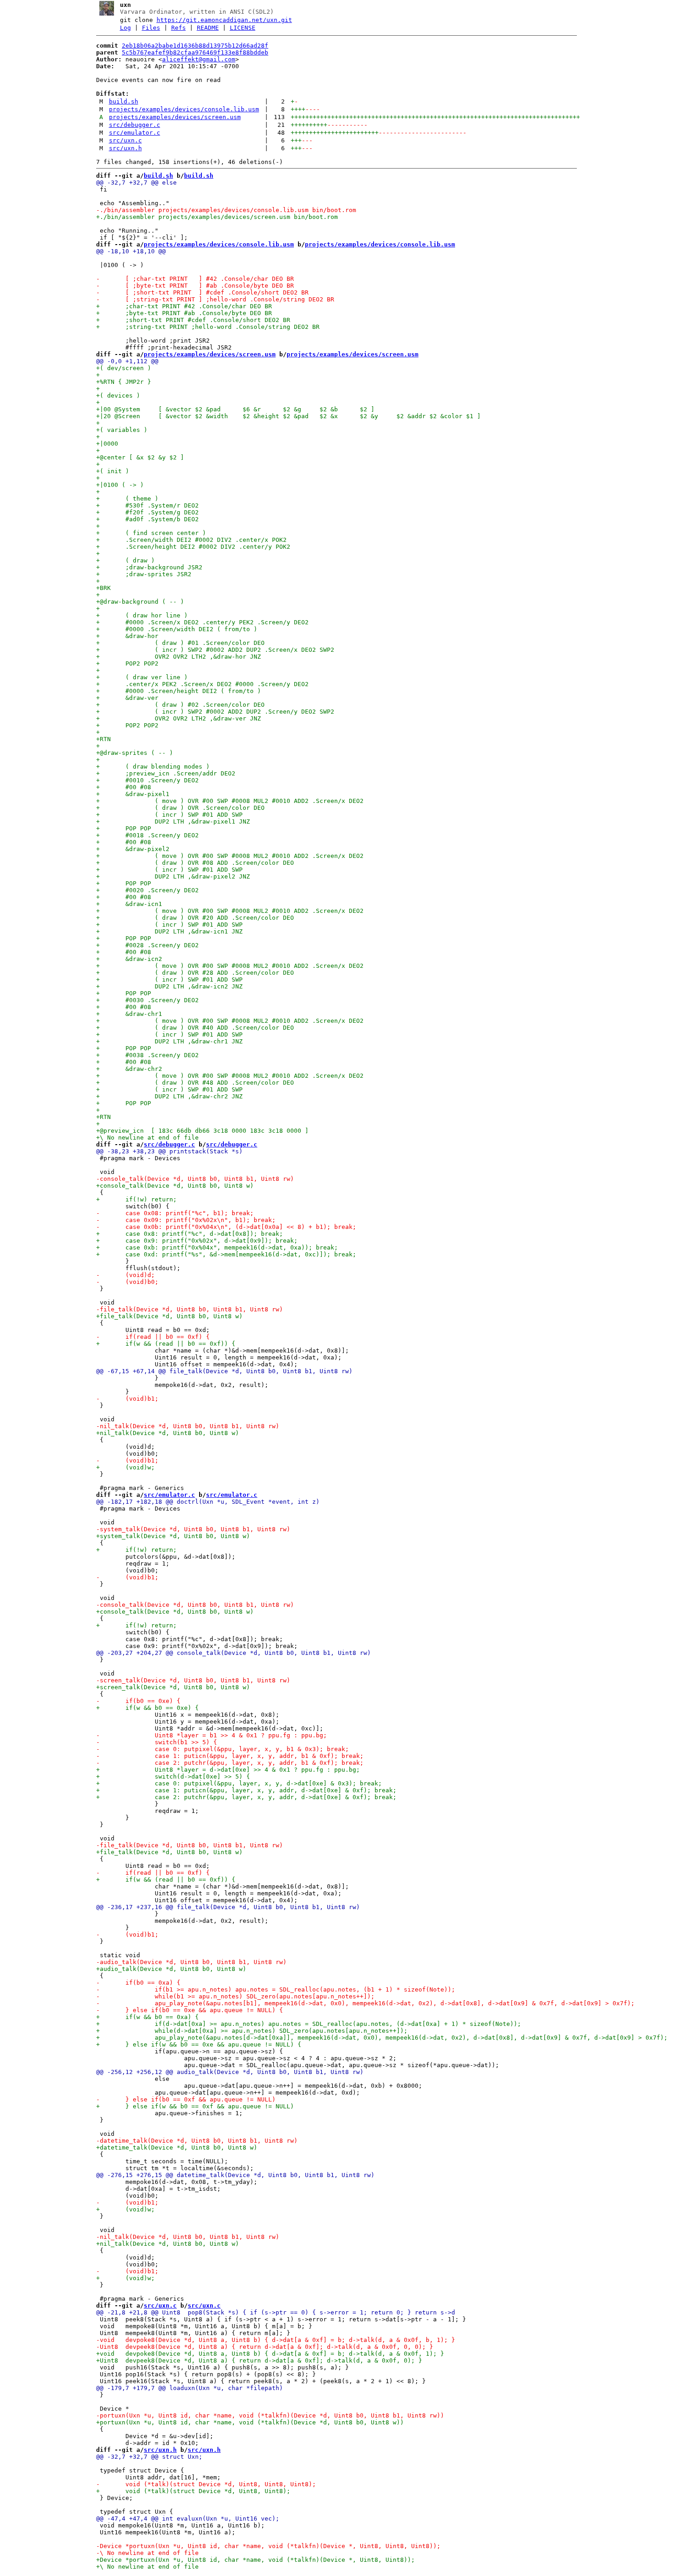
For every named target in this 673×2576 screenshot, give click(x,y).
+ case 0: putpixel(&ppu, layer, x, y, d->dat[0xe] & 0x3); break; (239, 1783)
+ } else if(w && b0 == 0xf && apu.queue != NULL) (195, 2106)
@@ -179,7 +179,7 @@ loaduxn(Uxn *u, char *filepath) (190, 2388)
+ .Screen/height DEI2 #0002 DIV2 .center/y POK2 (193, 547)
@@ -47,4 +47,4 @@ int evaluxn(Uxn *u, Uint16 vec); (188, 2519)
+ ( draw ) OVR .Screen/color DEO (180, 808)
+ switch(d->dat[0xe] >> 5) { (173, 1776)
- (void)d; (125, 1275)
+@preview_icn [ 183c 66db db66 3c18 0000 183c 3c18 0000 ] (202, 1131)
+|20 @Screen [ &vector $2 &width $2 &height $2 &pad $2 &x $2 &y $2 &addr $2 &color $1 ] (288, 416)
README (208, 28)
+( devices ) (118, 396)
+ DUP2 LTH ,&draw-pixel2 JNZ (173, 876)
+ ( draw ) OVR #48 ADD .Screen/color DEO (195, 1083)
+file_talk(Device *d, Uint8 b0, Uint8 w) (169, 1316)
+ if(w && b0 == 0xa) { (147, 2017)
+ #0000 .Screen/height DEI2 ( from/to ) (179, 691)
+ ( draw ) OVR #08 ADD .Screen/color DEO (195, 863)
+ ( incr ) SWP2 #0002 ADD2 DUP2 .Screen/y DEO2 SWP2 (215, 712)
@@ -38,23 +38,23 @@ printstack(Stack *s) (169, 1151)
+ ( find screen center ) (151, 533)
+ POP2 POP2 (127, 663)
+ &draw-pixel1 (133, 794)
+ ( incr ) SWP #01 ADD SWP (169, 815)
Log (125, 28)
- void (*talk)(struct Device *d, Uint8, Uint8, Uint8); (206, 2484)
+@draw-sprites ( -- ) (135, 753)
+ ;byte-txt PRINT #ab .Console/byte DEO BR (184, 313)
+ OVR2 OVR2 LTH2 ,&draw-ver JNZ (179, 718)
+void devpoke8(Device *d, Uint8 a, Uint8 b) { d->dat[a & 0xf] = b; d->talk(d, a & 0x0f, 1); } (270, 2354)
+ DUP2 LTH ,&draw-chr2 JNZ (169, 1096)
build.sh (124, 101)
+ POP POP (124, 828)
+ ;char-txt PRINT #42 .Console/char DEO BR (184, 306)
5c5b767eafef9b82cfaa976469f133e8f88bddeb (195, 52)
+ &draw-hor (127, 636)
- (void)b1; (127, 1399)
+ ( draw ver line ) (142, 677)
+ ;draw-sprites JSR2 (144, 574)
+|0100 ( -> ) (120, 485)
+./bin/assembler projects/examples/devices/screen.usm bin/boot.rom (217, 217)
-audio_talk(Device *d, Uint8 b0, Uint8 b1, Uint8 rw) (191, 1962)
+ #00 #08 (124, 787)
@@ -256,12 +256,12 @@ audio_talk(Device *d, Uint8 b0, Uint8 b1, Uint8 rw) (230, 2072)
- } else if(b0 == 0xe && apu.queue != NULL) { (190, 2010)
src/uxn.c (125, 140)
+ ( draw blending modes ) (153, 767)
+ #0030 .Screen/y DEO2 (147, 1000)
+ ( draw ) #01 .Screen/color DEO (180, 643)
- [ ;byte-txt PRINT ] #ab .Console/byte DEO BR (195, 286)
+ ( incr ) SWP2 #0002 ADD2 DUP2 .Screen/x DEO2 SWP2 (215, 650)
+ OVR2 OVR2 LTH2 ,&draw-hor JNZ (179, 657)
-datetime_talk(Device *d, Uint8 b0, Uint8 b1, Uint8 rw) (197, 2141)
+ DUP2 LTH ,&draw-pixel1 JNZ (173, 821)
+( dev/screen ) (124, 368)
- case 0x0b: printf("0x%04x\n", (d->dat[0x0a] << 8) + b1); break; (226, 1227)
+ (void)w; (125, 1467)
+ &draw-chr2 (129, 1069)
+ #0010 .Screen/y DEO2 (147, 780)
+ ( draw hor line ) (142, 615)
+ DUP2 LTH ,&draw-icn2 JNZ (169, 986)
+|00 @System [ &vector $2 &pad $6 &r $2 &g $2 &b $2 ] (235, 409)
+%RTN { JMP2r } (124, 382)
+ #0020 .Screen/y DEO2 (147, 890)
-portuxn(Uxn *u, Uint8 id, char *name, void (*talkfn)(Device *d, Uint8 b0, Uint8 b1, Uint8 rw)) (270, 2415)
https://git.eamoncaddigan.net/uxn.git (224, 20)
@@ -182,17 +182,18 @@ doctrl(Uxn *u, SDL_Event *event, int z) (208, 1502)
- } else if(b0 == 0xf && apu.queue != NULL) (186, 2099)
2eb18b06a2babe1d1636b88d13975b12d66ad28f (195, 46)
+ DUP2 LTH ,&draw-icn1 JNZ (169, 931)
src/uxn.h (125, 148)
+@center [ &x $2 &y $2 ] (140, 457)
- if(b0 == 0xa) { (138, 1983)
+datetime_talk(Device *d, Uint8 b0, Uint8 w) (177, 2148)
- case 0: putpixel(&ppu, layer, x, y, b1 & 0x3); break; (223, 1749)
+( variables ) (122, 430)
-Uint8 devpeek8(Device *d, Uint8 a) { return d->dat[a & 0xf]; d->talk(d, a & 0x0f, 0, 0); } (265, 2347)
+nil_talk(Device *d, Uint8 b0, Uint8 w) (168, 1433)
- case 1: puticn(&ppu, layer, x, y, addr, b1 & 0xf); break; (230, 1756)
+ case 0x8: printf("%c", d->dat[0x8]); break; (190, 1234)
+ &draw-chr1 (129, 1014)
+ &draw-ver (127, 698)
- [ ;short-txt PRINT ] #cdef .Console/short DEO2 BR (202, 292)
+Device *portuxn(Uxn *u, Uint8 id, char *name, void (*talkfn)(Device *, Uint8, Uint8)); (255, 2560)
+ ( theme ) (129, 499)
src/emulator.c (135, 133)
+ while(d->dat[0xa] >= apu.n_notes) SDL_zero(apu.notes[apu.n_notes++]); (252, 2031)
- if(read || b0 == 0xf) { (153, 1337)
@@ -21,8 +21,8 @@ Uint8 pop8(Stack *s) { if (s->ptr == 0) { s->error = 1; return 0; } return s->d (276, 2312)
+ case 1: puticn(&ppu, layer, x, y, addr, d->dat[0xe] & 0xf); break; (246, 1790)
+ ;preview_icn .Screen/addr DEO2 (166, 773)
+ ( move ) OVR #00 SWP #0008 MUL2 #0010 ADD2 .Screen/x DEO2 (230, 801)
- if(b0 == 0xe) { (138, 1701)
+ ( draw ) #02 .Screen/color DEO (180, 705)
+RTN (103, 739)
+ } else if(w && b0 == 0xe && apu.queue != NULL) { (199, 2044)
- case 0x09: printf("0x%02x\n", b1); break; (186, 1220)
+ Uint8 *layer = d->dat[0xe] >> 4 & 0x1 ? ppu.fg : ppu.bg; (228, 1770)
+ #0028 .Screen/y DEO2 (147, 945)
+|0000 (107, 444)
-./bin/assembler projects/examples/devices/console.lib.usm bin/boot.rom (226, 210)
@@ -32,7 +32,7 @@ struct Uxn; (149, 2457)
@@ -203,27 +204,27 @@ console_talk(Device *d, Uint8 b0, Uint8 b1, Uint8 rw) (233, 1653)
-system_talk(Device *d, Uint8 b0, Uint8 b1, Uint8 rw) (193, 1529)
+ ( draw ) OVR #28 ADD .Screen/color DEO (195, 973)
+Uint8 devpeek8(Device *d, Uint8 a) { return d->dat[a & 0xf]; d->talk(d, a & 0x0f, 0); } (259, 2360)
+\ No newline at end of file (147, 1138)
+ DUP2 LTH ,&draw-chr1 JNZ (169, 1041)
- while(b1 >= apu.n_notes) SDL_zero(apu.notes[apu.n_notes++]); (235, 1996)
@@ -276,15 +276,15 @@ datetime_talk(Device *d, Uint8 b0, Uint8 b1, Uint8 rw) (235, 2175)
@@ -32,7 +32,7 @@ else (136, 183)
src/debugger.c (135, 125)
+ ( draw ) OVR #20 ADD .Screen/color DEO (195, 918)
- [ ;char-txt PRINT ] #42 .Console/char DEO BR (195, 279)
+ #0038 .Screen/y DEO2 (147, 1055)
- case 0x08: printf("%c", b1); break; (175, 1213)
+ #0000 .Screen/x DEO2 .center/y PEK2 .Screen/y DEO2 (202, 622)
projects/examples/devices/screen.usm (175, 117)
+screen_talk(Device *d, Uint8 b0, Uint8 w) (173, 1687)
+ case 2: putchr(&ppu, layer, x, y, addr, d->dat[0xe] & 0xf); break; (246, 1797)
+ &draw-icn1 (129, 904)
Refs (179, 28)
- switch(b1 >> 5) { (157, 1742)
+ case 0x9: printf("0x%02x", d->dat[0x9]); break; (197, 1241)
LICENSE (243, 28)
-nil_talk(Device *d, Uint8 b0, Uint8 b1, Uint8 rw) (188, 1426)
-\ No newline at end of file (147, 2553)
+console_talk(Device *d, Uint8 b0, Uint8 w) (175, 1186)
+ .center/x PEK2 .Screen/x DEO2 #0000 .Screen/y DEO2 (202, 684)
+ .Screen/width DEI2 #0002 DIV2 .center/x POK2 (191, 540)
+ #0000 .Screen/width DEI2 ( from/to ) (177, 629)
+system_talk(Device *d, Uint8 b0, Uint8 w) (173, 1536)
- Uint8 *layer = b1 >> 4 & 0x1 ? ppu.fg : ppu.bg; (212, 1735)
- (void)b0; (127, 1282)
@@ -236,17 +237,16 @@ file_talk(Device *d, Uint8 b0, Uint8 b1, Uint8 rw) (228, 1907)
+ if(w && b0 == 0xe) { (147, 1708)
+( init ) (113, 471)
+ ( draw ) (125, 560)
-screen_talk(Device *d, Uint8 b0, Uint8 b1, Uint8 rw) (193, 1680)
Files (151, 28)
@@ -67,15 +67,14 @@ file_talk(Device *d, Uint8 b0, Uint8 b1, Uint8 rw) (224, 1371)
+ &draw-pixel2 (133, 849)
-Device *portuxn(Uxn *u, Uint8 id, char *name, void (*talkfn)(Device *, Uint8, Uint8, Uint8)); (268, 2546)
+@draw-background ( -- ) (140, 602)
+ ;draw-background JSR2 (149, 567)
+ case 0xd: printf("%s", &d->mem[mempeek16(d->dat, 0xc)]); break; (226, 1254)
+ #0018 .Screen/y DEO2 (147, 835)
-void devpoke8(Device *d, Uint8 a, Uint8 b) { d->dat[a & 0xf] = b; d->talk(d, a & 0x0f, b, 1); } (276, 2340)
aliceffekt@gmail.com (199, 59)
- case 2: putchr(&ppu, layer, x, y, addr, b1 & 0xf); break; (230, 1763)
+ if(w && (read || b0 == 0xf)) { (166, 1344)
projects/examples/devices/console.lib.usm (184, 109)
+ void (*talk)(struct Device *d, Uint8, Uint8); (193, 2491)
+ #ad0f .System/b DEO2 (149, 519)
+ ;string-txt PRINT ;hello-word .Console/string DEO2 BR (208, 327)
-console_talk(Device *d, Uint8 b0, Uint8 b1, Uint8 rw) (195, 1179)
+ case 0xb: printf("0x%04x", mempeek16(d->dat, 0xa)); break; (217, 1247)
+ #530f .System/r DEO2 (147, 505)
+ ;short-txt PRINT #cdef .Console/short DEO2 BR (193, 320)
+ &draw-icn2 (129, 959)
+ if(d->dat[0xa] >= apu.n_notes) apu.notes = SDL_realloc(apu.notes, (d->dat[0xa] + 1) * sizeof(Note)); (309, 2024)
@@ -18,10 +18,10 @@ (131, 251)
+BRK (103, 588)
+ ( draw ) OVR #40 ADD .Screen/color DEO (195, 1028)
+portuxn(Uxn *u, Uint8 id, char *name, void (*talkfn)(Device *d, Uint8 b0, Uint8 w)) (250, 2422)
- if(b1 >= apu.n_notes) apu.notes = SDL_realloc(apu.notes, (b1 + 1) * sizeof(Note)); (276, 1989)
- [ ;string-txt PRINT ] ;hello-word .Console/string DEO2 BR (215, 299)
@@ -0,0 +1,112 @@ (127, 361)
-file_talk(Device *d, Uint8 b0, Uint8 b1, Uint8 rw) (190, 1309)
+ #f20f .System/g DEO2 (149, 512)
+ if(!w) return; (136, 1199)
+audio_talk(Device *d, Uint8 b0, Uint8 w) (171, 1969)
